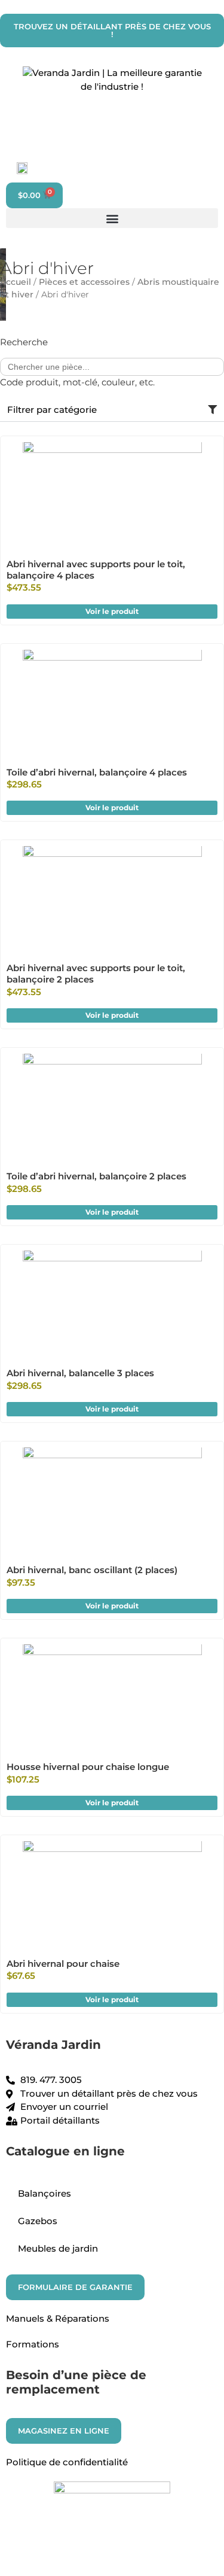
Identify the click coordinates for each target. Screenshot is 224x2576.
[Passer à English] (19, 168)
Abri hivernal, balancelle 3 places (80, 1373)
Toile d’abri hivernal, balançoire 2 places (96, 1176)
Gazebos (38, 2221)
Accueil (16, 282)
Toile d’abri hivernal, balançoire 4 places (97, 772)
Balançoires (45, 2193)
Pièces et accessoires (84, 282)
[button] (112, 218)
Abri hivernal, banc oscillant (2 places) (92, 1570)
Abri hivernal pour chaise (63, 1964)
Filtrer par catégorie (52, 410)
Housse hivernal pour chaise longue (88, 1767)
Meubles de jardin (58, 2248)
